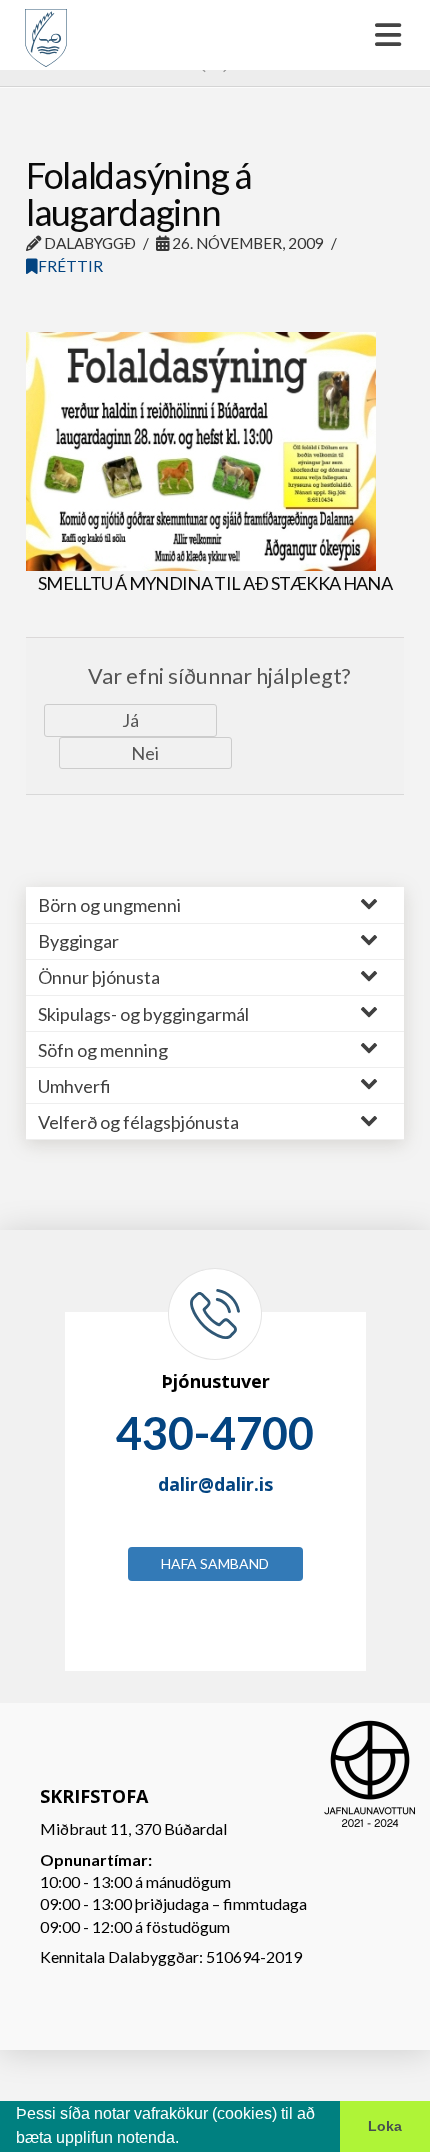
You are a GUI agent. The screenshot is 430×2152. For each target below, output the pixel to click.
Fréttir (70, 266)
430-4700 (215, 1433)
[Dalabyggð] (46, 29)
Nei (145, 753)
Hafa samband (215, 1563)
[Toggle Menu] (215, 35)
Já (130, 720)
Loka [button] (385, 2126)
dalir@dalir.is (215, 1484)
